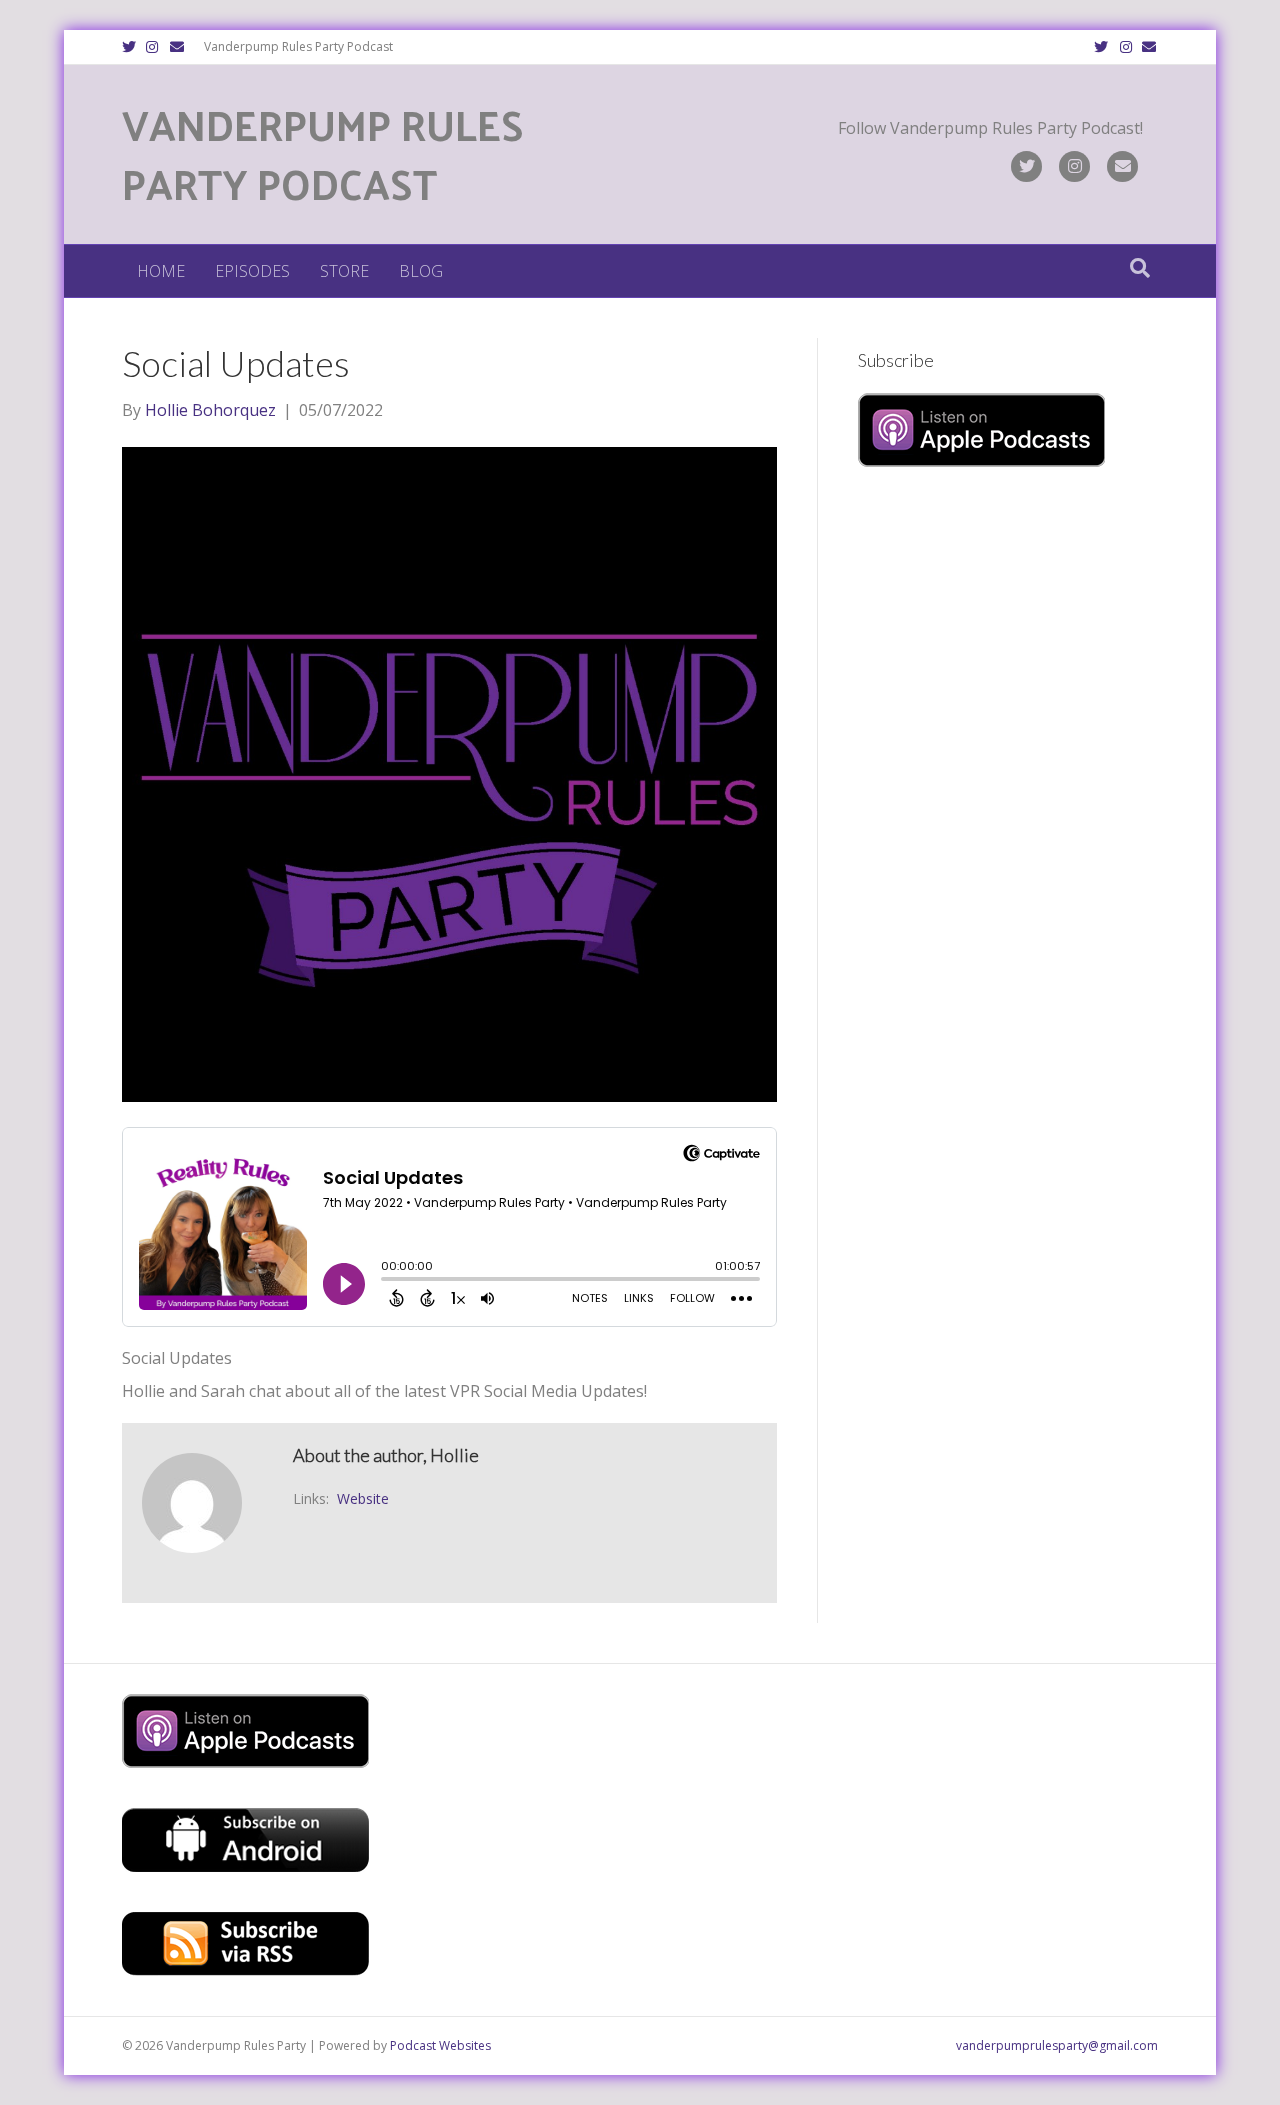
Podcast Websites (440, 2045)
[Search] (1140, 268)
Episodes (252, 271)
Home (161, 271)
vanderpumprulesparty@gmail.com (1057, 2045)
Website (363, 1498)
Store (344, 271)
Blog (421, 271)
